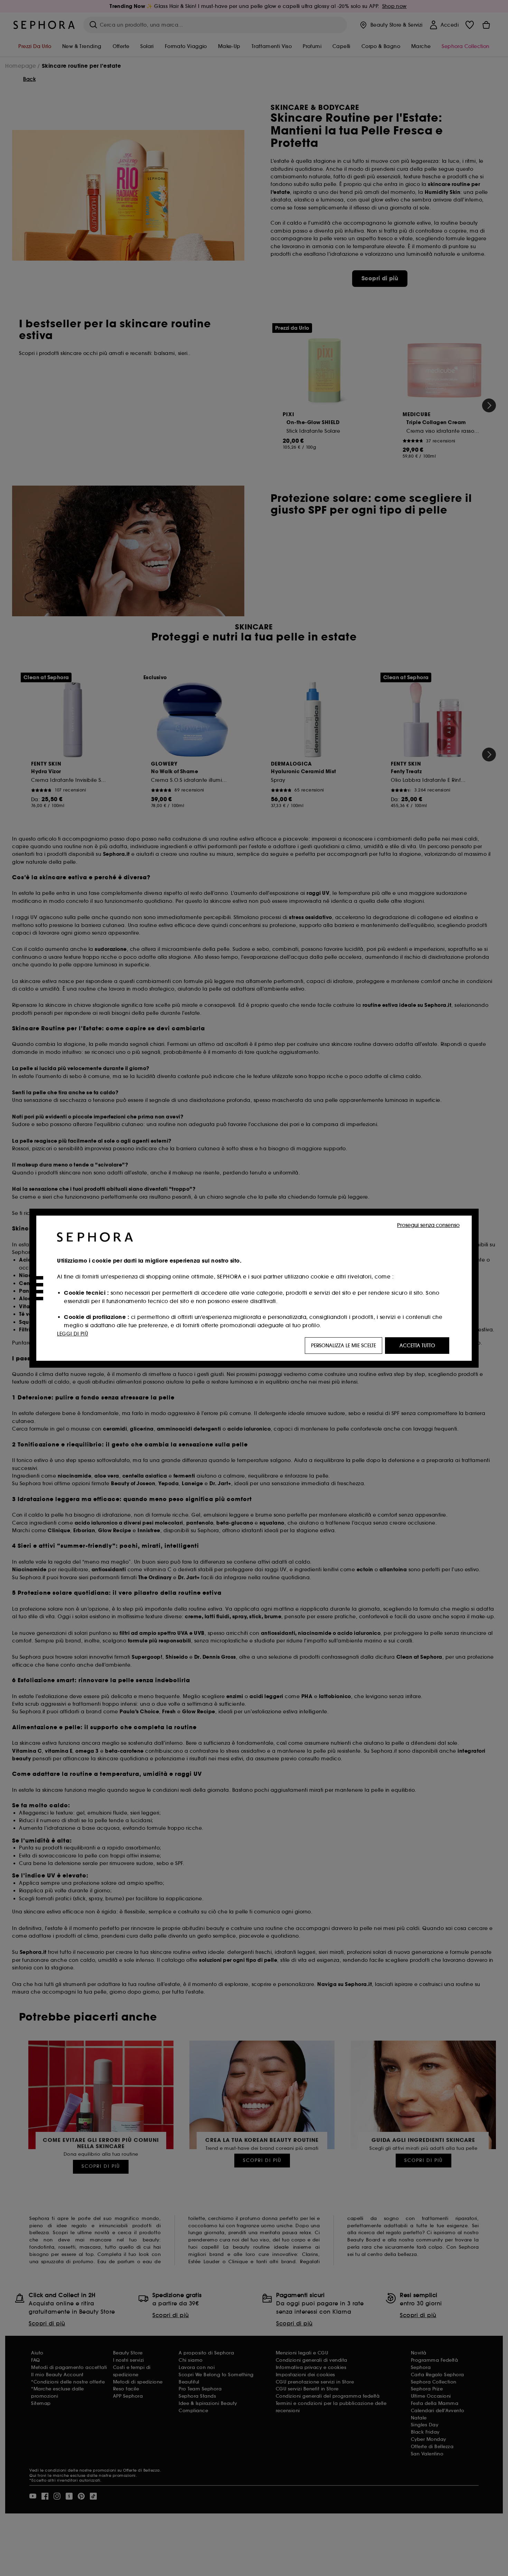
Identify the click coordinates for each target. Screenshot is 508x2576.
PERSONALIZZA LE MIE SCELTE (344, 1346)
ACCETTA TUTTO (417, 1346)
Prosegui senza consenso (428, 1225)
